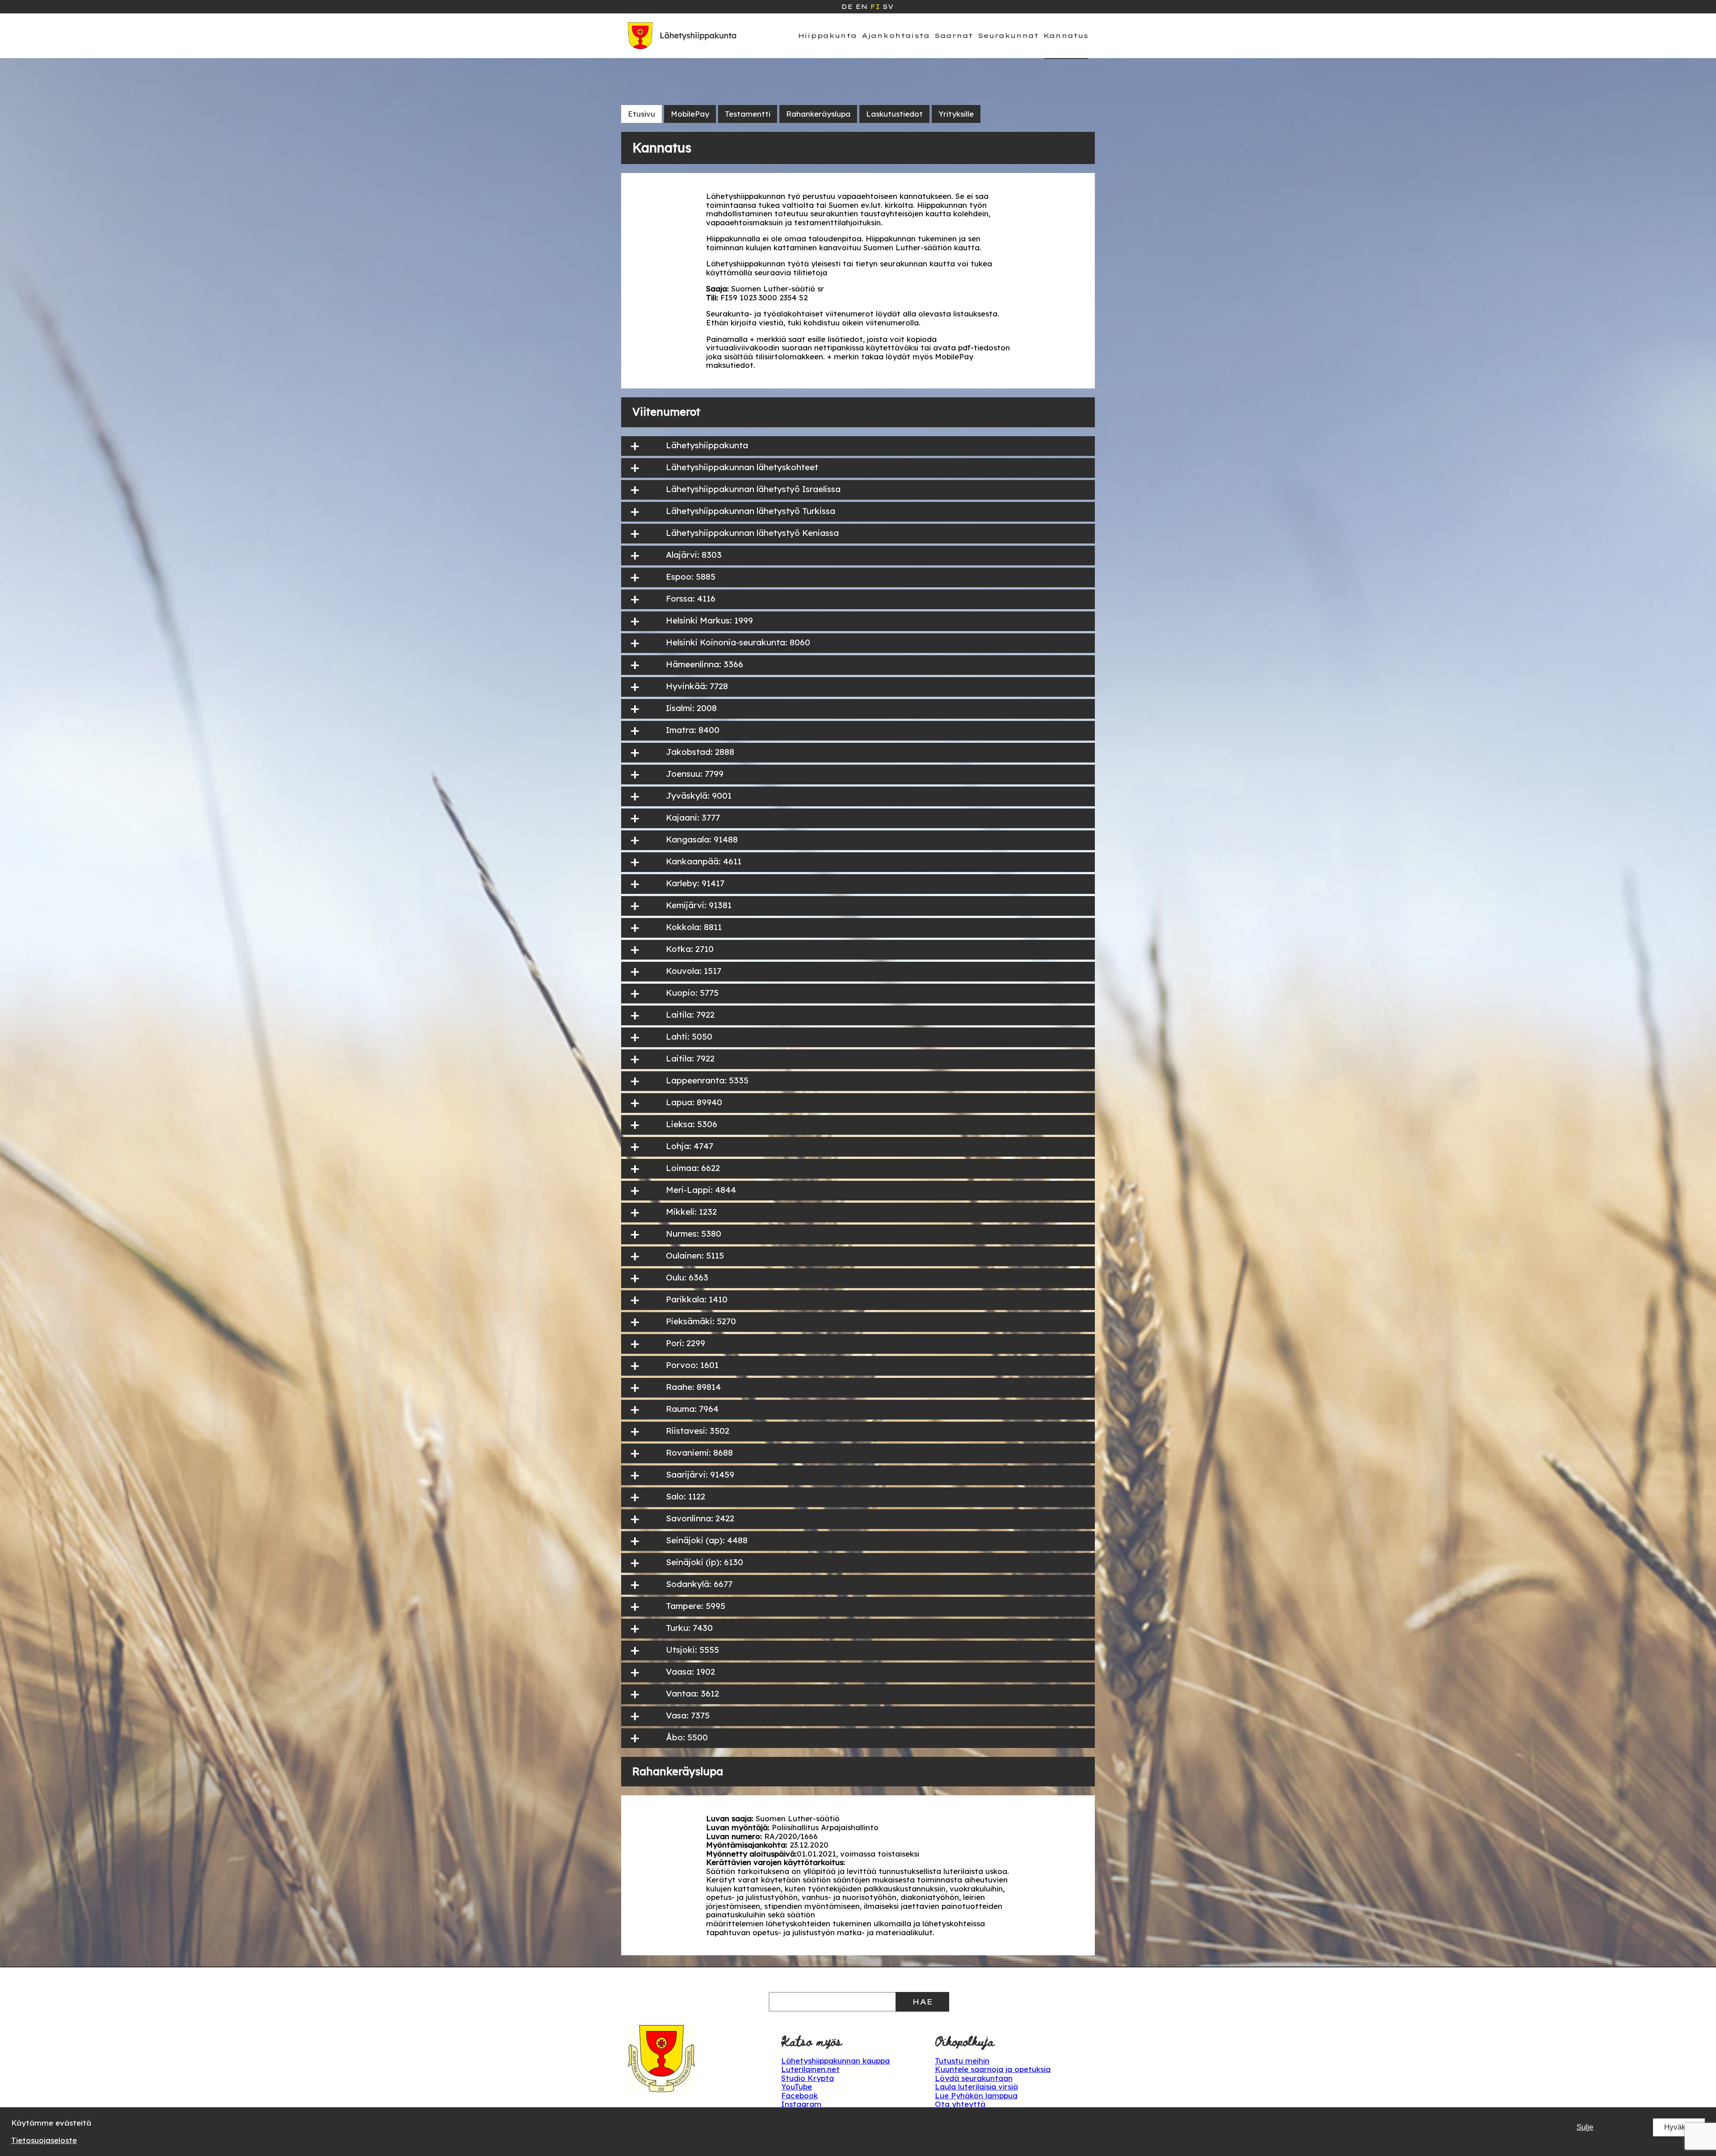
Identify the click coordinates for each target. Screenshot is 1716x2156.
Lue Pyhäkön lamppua (976, 2095)
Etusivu (641, 114)
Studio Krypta (808, 2078)
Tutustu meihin (962, 2061)
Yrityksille (956, 114)
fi (875, 7)
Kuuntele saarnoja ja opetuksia (993, 2069)
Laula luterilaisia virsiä (976, 2087)
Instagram (801, 2104)
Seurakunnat (1008, 36)
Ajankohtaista (896, 36)
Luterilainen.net (810, 2069)
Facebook (799, 2095)
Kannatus (1066, 36)
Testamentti (748, 114)
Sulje (1585, 2127)
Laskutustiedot (894, 114)
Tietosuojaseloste (44, 2140)
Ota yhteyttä (960, 2104)
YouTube (797, 2087)
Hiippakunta (827, 36)
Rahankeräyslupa (818, 114)
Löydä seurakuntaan (974, 2078)
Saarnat (954, 36)
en (861, 7)
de (847, 7)
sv (888, 7)
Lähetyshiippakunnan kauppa (835, 2061)
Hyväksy (1679, 2127)
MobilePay (690, 114)
